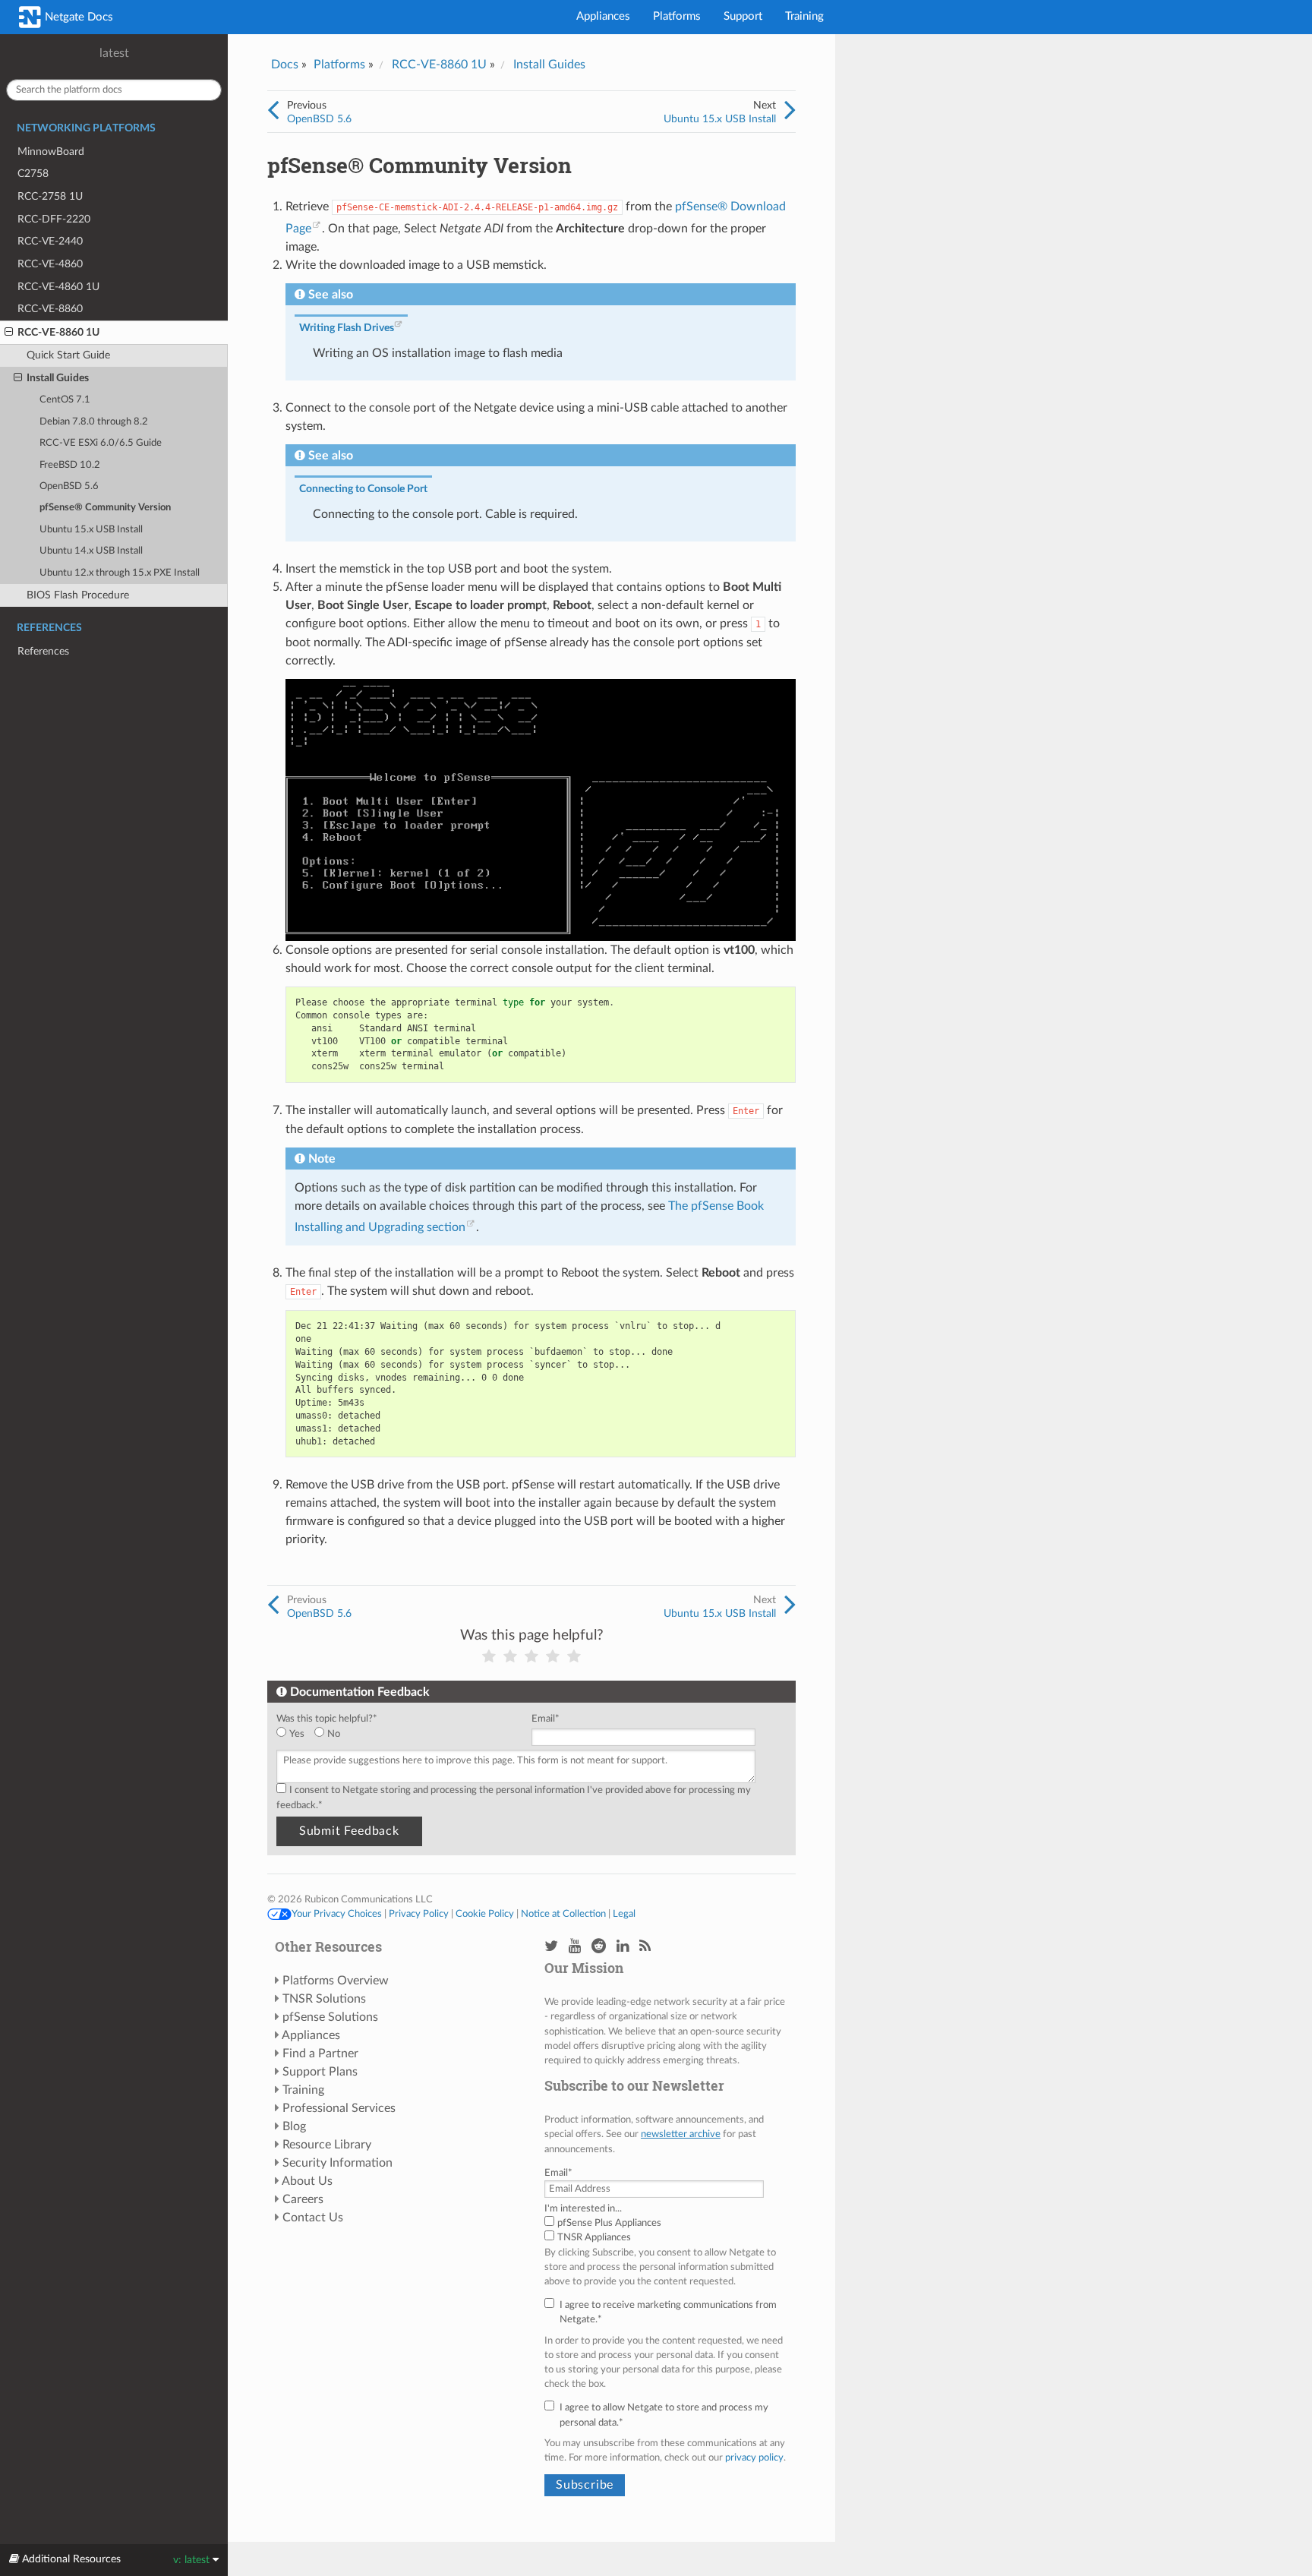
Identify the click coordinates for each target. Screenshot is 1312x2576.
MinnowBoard (51, 152)
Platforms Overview (336, 1981)
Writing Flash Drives (347, 328)
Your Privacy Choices (337, 1914)
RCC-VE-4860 (50, 264)
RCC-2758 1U (50, 196)
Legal (624, 1914)
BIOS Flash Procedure (78, 595)
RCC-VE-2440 (50, 241)
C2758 (33, 174)
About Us (307, 2181)
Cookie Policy (485, 1914)
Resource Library (327, 2145)
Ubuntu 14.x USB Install (91, 551)
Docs (285, 65)
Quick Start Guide (68, 355)
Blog (294, 2126)
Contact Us (313, 2218)
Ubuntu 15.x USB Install (91, 530)
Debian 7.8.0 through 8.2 (94, 422)
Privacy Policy (419, 1914)
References (43, 651)
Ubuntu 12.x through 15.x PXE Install (120, 573)
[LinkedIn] (623, 1947)
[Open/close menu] (9, 333)
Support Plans (320, 2072)
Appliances (603, 16)
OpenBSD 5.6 (69, 486)
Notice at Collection (563, 1914)
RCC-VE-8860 (50, 309)
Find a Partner (320, 2054)
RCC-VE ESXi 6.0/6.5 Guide (101, 443)
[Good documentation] (553, 1657)
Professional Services (339, 2108)
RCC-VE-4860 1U (58, 287)
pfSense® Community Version (105, 508)
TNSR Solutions (324, 1999)
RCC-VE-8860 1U (58, 332)
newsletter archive (681, 2134)
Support (743, 16)
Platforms (677, 16)
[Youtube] (575, 1947)
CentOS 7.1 (65, 400)
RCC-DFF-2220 (54, 219)
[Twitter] (551, 1947)
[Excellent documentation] (574, 1657)
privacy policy (754, 2458)
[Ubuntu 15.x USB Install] (790, 111)
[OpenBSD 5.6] (273, 111)
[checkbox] (401, 1734)
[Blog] (645, 1947)
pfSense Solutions (330, 2017)
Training (804, 16)
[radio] (295, 1734)
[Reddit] (599, 1947)
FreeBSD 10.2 (70, 465)
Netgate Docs (77, 17)
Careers (303, 2199)
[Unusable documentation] (489, 1657)
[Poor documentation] (510, 1657)
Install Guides (58, 378)
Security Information (337, 2163)
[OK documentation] (531, 1657)
